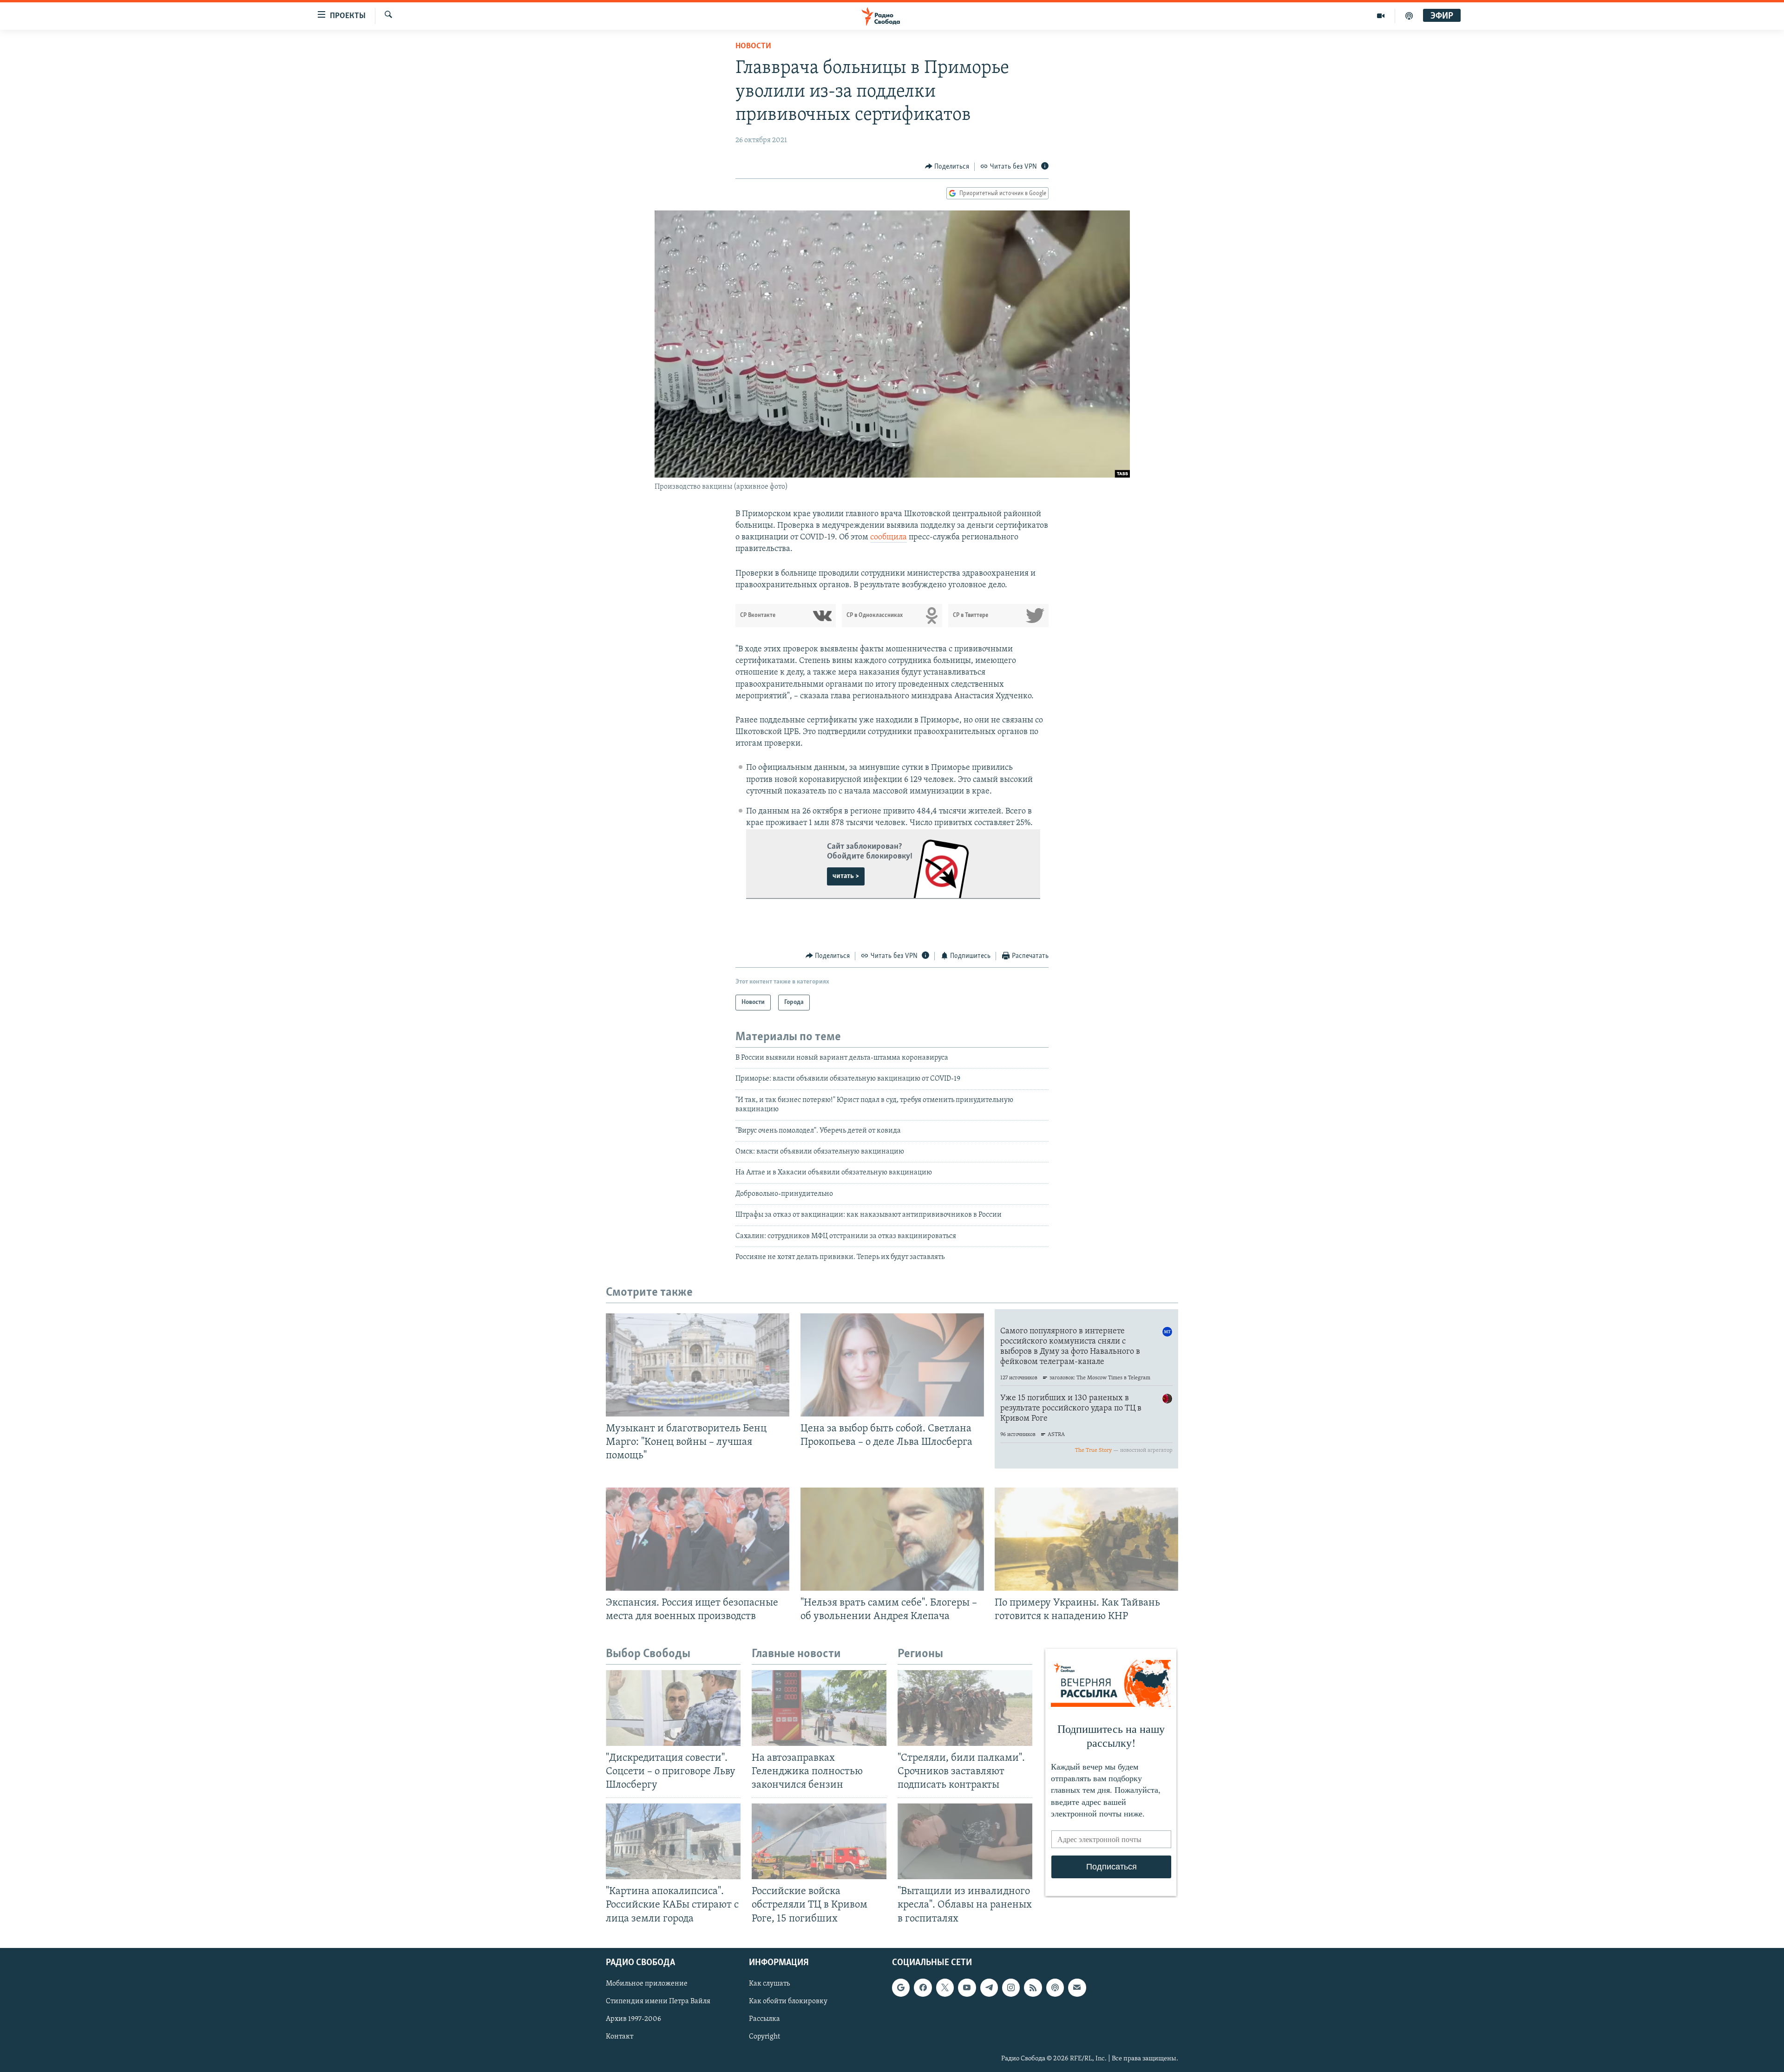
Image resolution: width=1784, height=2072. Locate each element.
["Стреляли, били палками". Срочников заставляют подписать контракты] (965, 1708)
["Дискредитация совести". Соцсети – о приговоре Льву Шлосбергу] (673, 1708)
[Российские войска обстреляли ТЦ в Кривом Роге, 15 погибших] (819, 1841)
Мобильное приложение (647, 1984)
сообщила (889, 538)
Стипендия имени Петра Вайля (658, 2001)
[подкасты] (1409, 16)
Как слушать (769, 1984)
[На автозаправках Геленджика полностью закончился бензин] (819, 1708)
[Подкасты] (1055, 1987)
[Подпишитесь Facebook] (923, 1987)
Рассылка (764, 2019)
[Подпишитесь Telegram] (989, 1987)
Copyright (764, 2037)
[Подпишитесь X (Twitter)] (945, 1987)
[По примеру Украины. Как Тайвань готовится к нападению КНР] (1086, 1539)
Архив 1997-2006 (633, 2019)
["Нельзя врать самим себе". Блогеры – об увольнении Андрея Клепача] (892, 1539)
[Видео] (1381, 16)
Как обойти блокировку (788, 2001)
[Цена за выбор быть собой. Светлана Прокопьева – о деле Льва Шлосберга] (892, 1365)
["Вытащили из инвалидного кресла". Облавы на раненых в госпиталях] (965, 1841)
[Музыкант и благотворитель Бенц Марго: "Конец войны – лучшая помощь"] (698, 1365)
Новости (753, 46)
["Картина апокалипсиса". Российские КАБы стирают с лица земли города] (673, 1841)
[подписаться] (1077, 1987)
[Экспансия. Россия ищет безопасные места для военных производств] (698, 1539)
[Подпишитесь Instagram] (1011, 1987)
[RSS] (1033, 1987)
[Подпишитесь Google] (901, 1987)
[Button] (947, 167)
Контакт (620, 2037)
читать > (846, 876)
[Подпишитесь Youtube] (967, 1987)
